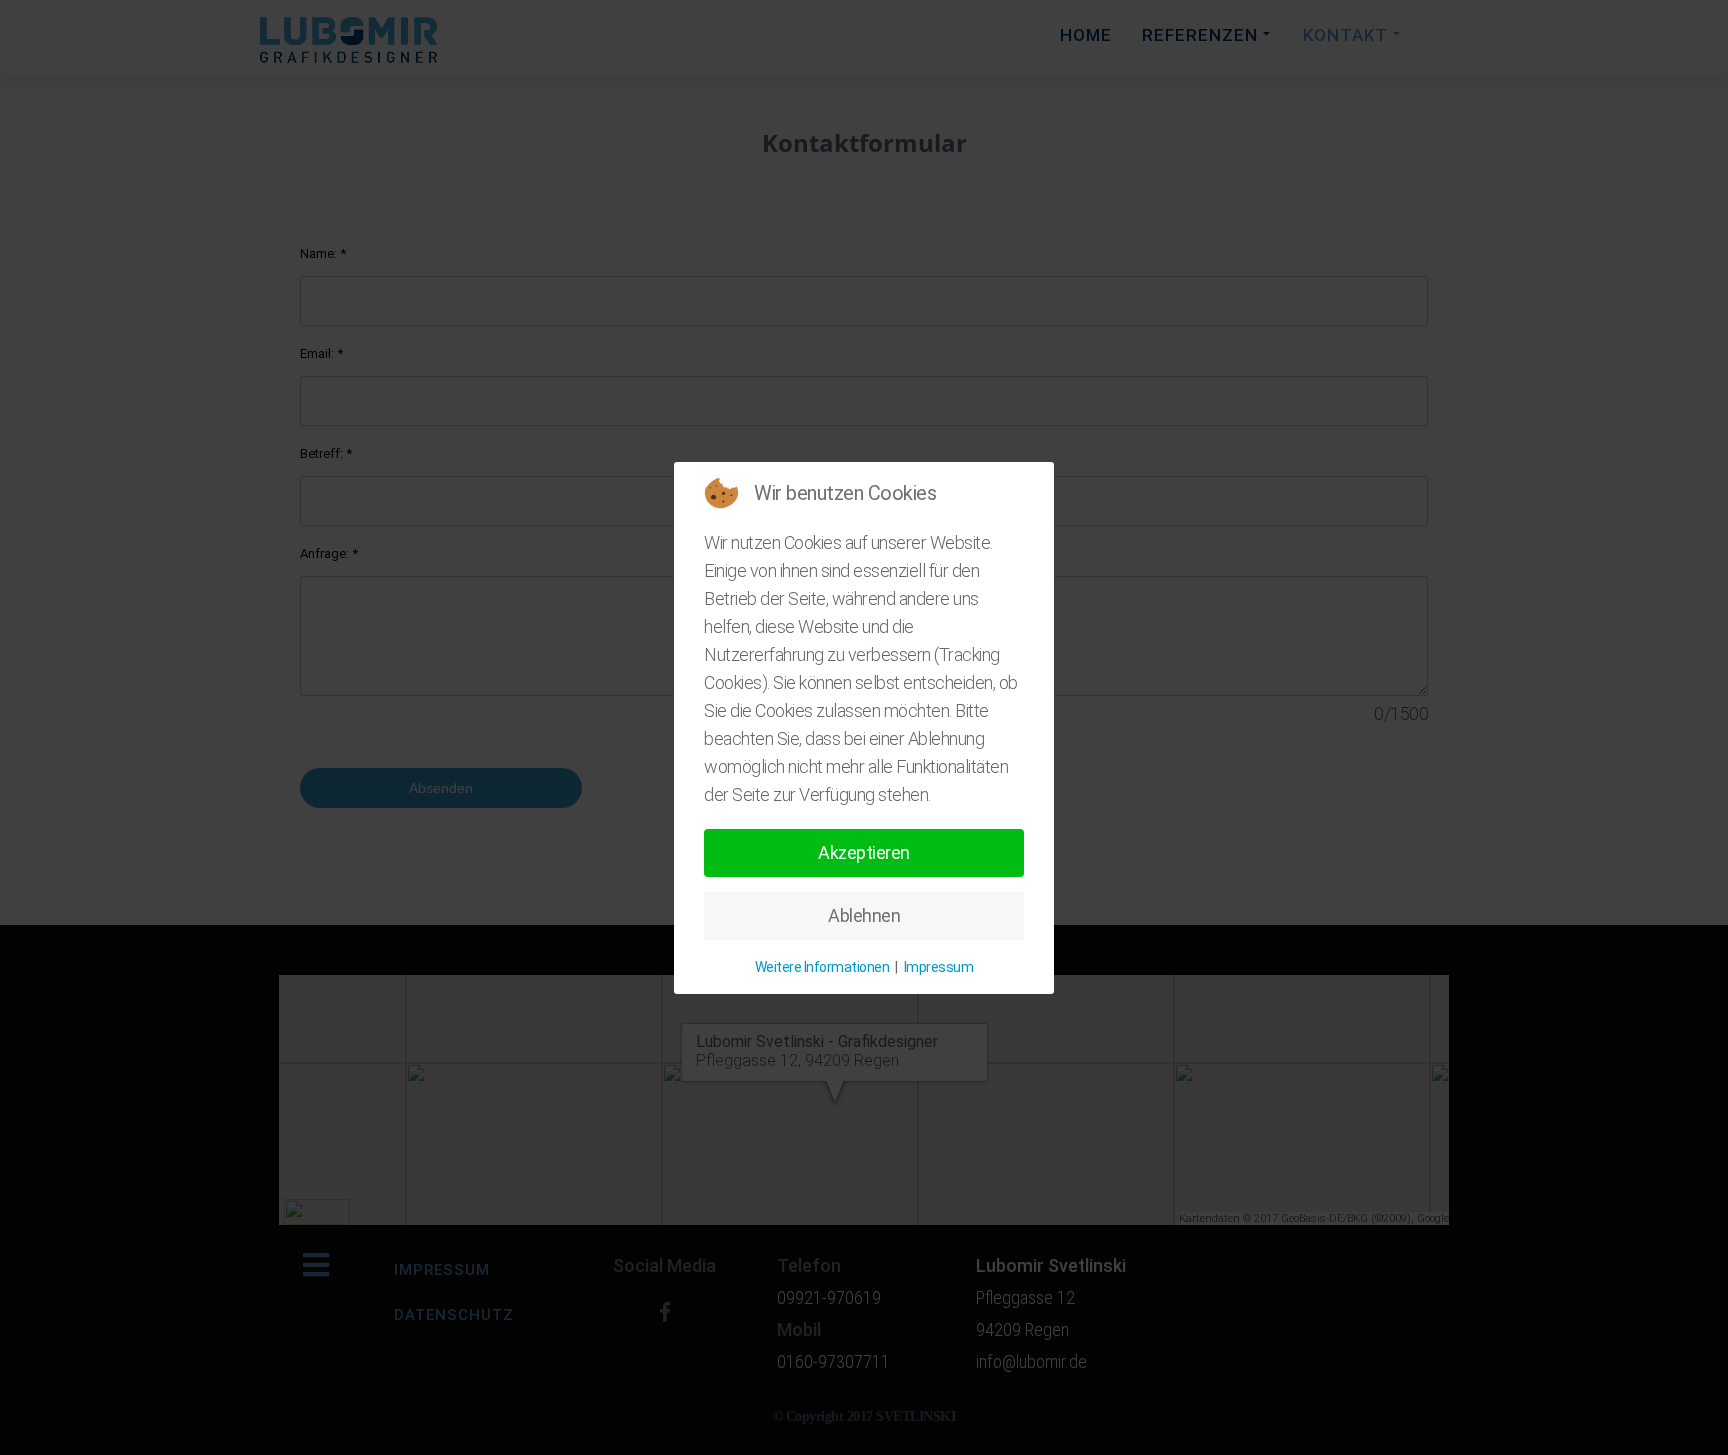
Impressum (939, 967)
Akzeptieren (864, 852)
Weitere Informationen (822, 967)
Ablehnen (864, 915)
